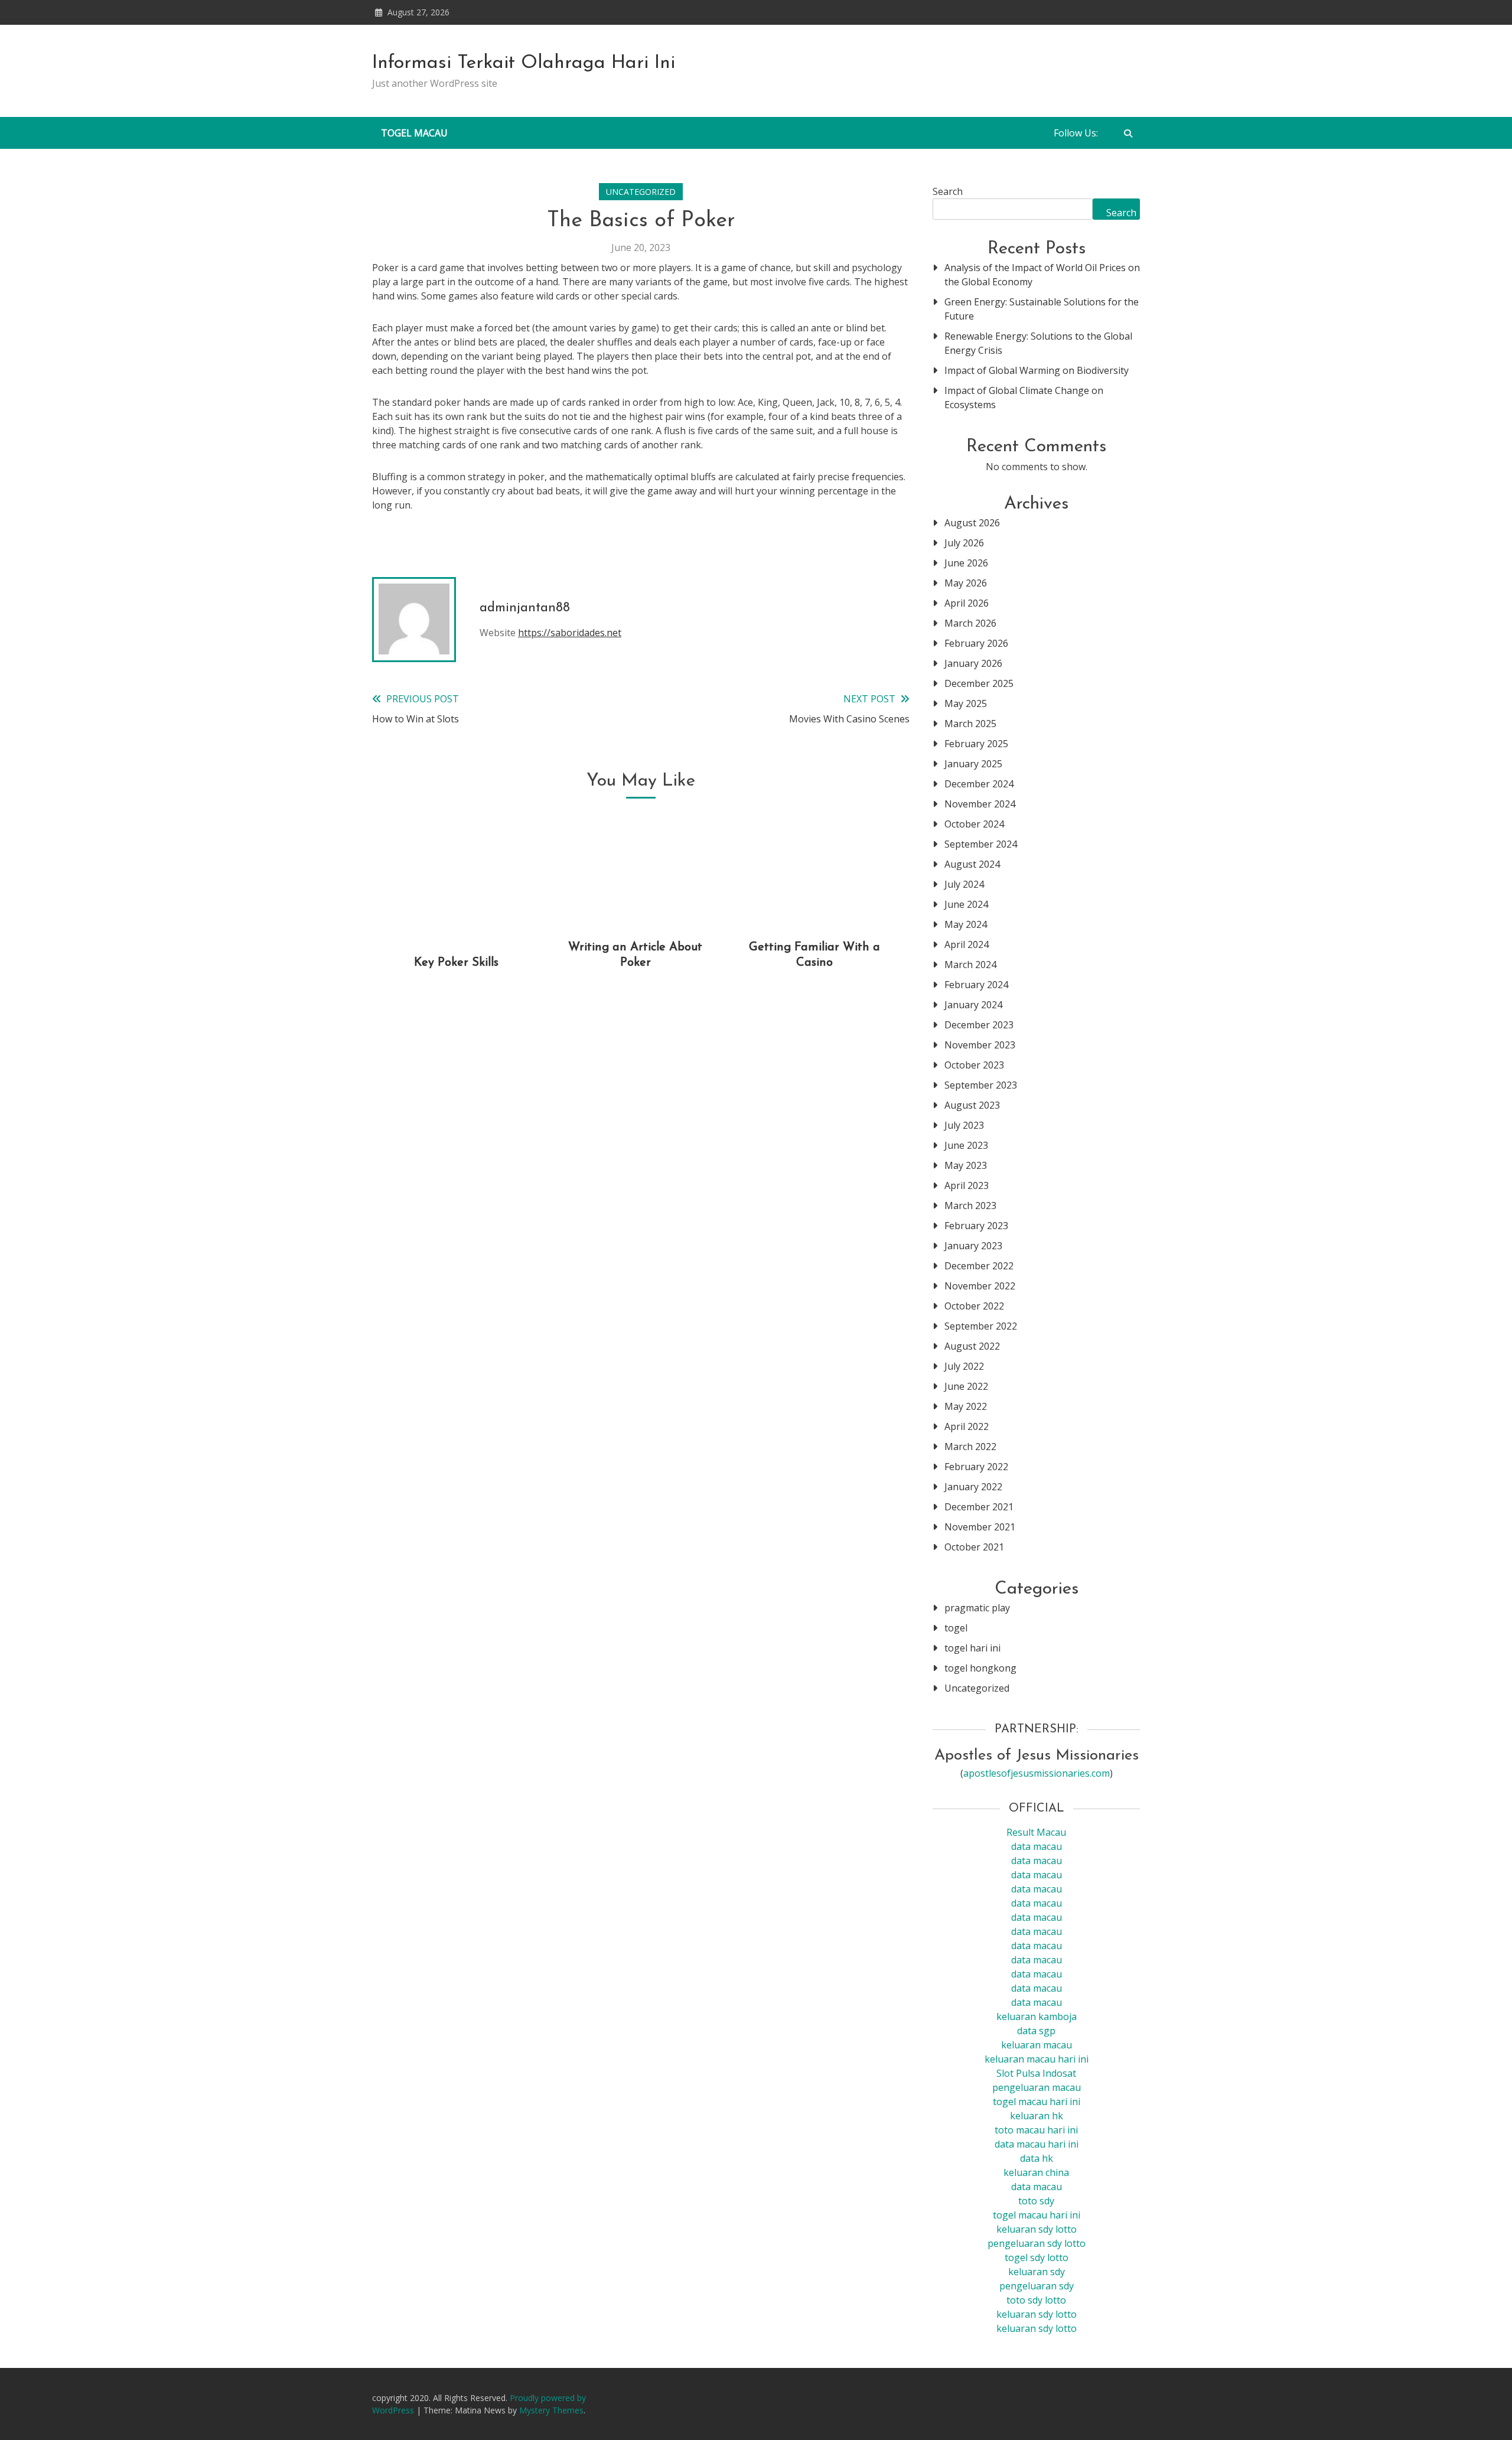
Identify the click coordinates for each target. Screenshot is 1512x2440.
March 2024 (970, 965)
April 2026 (967, 603)
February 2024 (976, 985)
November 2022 (980, 1286)
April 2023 (967, 1185)
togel (956, 1628)
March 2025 (970, 724)
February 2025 (976, 744)
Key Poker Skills (456, 963)
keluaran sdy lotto (1037, 2314)
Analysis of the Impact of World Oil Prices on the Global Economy (1042, 275)
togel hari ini (972, 1648)
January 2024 (973, 1005)
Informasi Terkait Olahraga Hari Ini (524, 63)
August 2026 (972, 523)
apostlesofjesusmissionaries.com (1037, 1773)
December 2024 (979, 784)
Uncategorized (641, 192)
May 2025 (966, 703)
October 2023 (974, 1065)
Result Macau (1036, 1832)
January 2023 (973, 1246)
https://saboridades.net (570, 633)
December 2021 (979, 1507)
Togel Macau (414, 133)
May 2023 (966, 1165)
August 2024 (972, 864)
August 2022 (972, 1346)
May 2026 (966, 583)
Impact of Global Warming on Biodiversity (1037, 370)
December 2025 (979, 683)
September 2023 (981, 1085)
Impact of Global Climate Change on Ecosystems (1024, 398)
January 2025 (973, 764)
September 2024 (981, 844)
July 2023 (964, 1125)
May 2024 (966, 924)
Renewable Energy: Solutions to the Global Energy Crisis (1038, 343)
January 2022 (973, 1487)
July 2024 (964, 884)
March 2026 (970, 623)
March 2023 (970, 1206)
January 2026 (973, 663)
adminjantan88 (525, 608)
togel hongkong (980, 1668)
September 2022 (981, 1326)
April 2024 (967, 944)
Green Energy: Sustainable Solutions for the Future (1042, 309)
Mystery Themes (551, 2410)
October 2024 (974, 824)
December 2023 (979, 1025)
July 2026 (964, 543)
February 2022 (976, 1467)
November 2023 (980, 1045)
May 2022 (966, 1406)
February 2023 (976, 1226)
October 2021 (974, 1547)
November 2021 (980, 1527)
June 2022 (966, 1386)
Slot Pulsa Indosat (1036, 2073)
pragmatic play (977, 1608)
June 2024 (966, 904)
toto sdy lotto (1036, 2300)
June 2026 (966, 563)
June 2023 (966, 1145)
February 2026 (976, 643)
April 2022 (967, 1426)
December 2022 (979, 1266)
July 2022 (964, 1366)
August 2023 (972, 1105)
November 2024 (980, 804)
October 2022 (974, 1306)
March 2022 (970, 1447)
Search (948, 191)
